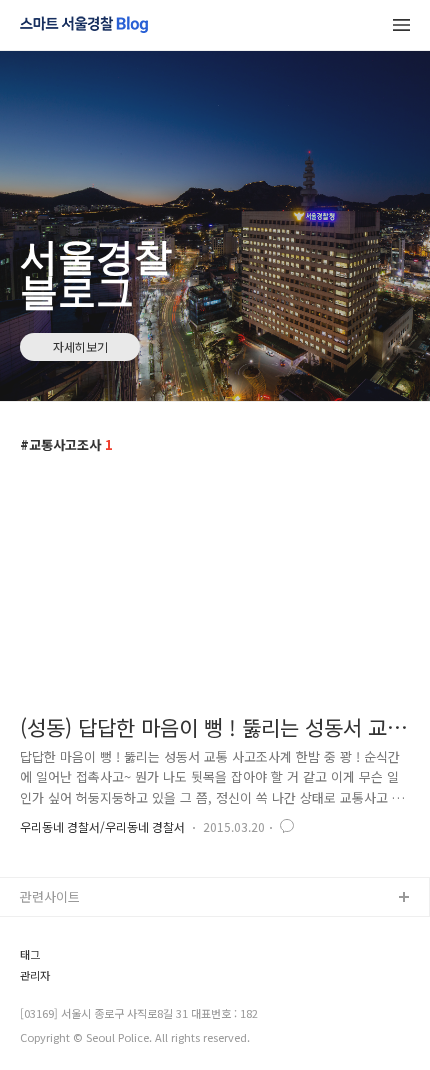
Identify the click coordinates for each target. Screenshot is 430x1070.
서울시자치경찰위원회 (81, 930)
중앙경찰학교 (57, 1026)
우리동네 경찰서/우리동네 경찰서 (102, 826)
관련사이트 (50, 896)
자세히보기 (80, 346)
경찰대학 (45, 962)
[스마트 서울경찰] (84, 26)
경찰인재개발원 (63, 994)
